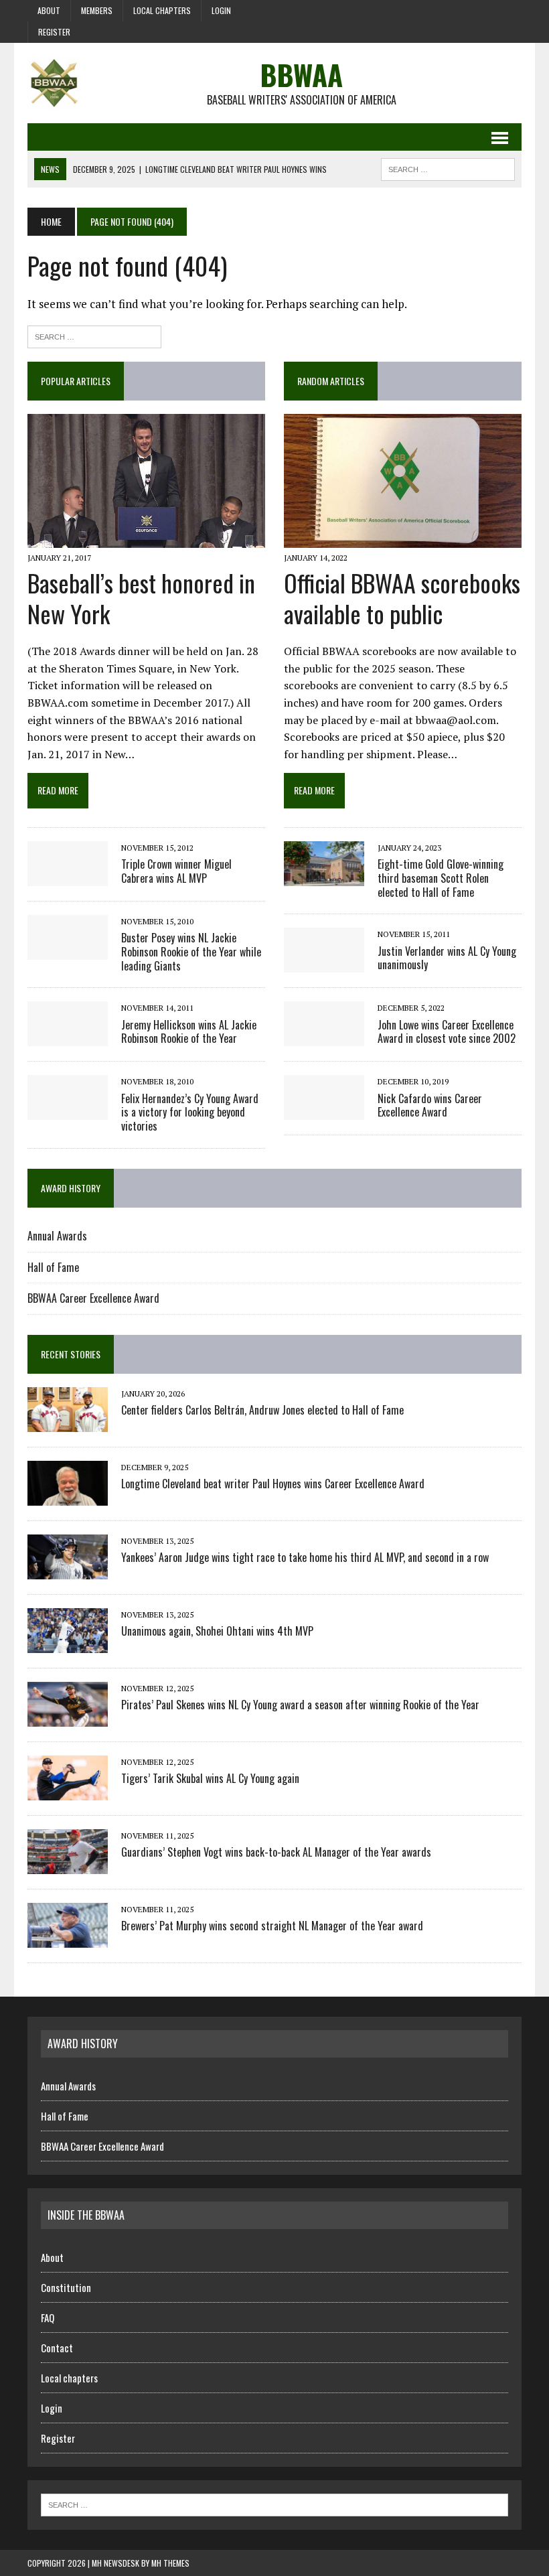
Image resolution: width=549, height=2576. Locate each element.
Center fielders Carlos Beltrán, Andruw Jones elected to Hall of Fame (262, 1410)
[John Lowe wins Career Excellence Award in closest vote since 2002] (324, 1037)
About (49, 10)
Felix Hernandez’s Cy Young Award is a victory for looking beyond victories (190, 1113)
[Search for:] (94, 335)
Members (97, 10)
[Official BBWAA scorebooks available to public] (403, 539)
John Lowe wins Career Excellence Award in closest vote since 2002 (447, 1032)
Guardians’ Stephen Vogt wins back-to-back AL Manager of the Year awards (276, 1852)
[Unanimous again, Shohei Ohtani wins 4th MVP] (68, 1644)
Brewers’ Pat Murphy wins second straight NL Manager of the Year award (272, 1926)
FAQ (48, 2317)
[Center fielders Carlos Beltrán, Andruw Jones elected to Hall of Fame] (68, 1423)
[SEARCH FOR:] (448, 167)
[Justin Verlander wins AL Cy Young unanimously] (324, 964)
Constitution (66, 2287)
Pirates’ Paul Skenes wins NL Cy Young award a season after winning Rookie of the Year (300, 1705)
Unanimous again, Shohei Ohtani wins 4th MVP (217, 1631)
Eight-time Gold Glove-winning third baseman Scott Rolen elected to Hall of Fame (441, 878)
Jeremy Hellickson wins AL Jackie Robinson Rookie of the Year (189, 1032)
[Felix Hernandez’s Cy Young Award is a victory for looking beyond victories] (68, 1111)
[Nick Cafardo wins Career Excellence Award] (324, 1111)
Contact (57, 2348)
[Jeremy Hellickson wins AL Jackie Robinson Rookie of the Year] (68, 1037)
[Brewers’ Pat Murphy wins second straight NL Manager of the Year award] (68, 1939)
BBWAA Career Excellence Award (93, 1298)
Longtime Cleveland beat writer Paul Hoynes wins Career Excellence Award (273, 1484)
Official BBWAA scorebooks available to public (402, 598)
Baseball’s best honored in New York (141, 598)
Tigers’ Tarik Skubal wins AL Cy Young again (210, 1778)
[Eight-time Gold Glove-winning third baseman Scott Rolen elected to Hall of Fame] (324, 877)
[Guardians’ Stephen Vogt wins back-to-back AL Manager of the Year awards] (68, 1865)
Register (54, 32)
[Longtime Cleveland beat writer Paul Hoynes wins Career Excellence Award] (68, 1497)
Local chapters (162, 10)
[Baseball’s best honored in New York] (146, 539)
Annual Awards (57, 1236)
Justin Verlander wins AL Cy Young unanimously (447, 958)
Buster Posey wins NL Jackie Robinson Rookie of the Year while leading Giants (191, 952)
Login (221, 10)
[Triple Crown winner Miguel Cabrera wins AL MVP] (68, 877)
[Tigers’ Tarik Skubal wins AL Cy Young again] (68, 1792)
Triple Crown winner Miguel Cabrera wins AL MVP (176, 871)
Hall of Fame (53, 1267)
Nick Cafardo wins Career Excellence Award (430, 1105)
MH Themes (170, 2563)
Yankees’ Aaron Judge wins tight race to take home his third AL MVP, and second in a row (305, 1557)
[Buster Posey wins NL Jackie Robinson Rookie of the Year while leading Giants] (68, 950)
